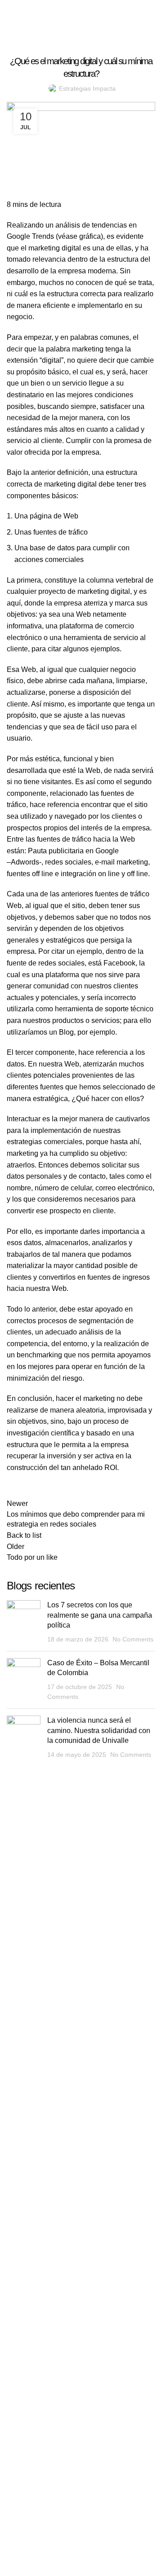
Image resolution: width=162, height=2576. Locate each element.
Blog (38, 28)
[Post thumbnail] (24, 1622)
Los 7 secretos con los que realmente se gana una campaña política (100, 1615)
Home (14, 28)
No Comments (133, 1639)
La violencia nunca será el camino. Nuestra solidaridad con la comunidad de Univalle (99, 1730)
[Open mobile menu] (146, 13)
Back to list (24, 1535)
